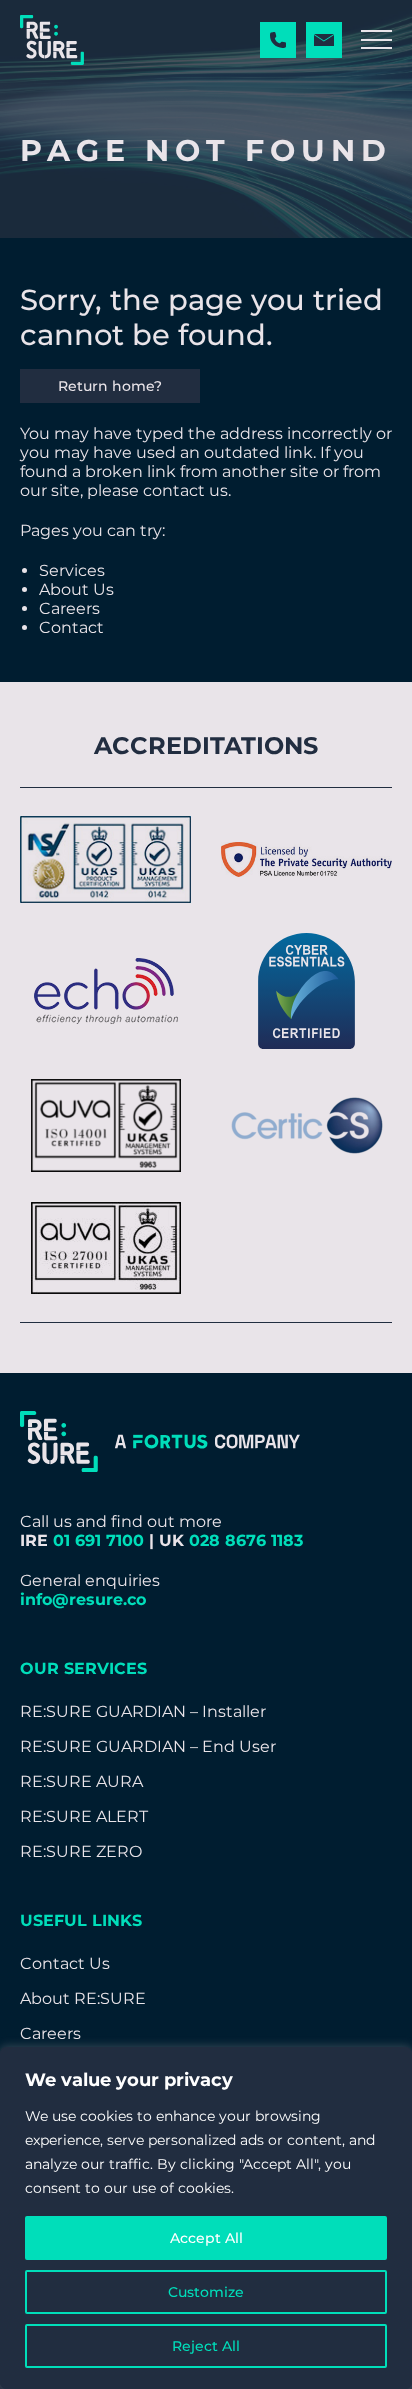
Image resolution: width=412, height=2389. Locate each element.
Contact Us (65, 1963)
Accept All (206, 2238)
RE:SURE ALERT (84, 1816)
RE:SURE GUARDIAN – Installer (143, 1711)
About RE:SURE (83, 1998)
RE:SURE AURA (81, 1781)
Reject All (206, 2346)
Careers (69, 608)
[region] (206, 2218)
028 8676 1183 (246, 1540)
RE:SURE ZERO (81, 1851)
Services (72, 570)
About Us (76, 589)
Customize (206, 2292)
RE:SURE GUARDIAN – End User (148, 1746)
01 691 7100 (98, 1540)
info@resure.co (83, 1599)
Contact (71, 627)
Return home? (110, 386)
